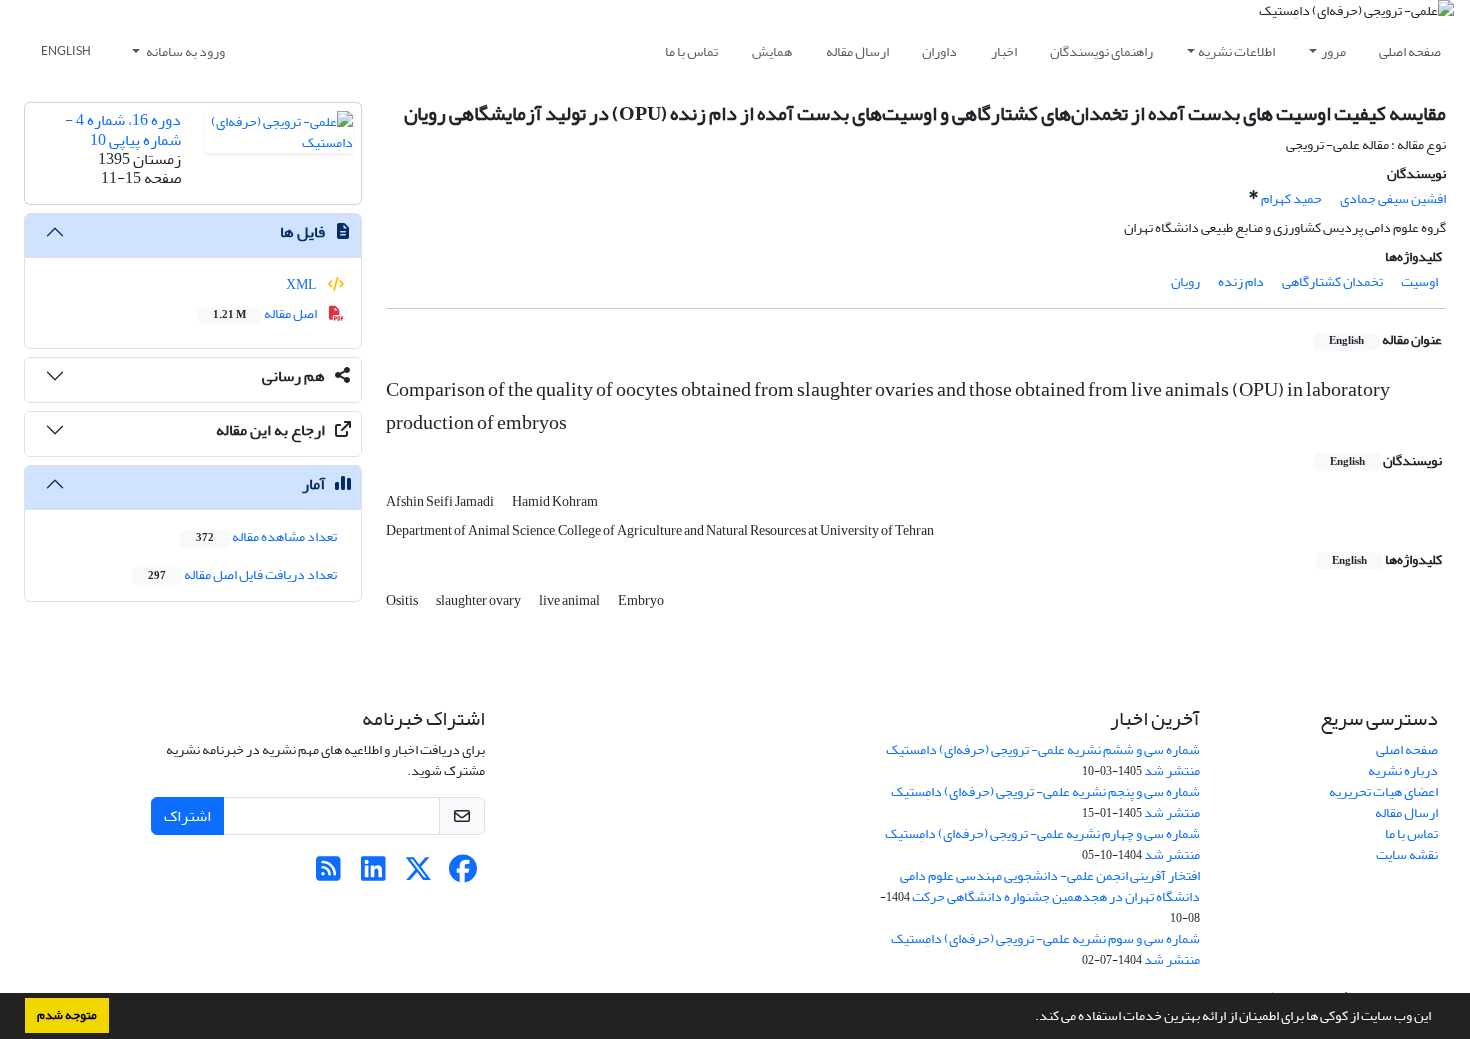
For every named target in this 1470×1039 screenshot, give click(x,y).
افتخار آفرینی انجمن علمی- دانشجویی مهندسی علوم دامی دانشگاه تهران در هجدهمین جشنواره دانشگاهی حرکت (1050, 886)
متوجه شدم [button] (67, 1015)
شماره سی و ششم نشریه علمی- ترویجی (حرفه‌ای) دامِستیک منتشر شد (1043, 760)
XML (302, 284)
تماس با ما (691, 51)
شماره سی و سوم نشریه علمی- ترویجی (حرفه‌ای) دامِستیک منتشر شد (1045, 949)
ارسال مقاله (857, 51)
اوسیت (1419, 281)
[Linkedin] (373, 874)
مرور (1333, 51)
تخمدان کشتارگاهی (1332, 281)
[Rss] (328, 874)
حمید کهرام (1291, 198)
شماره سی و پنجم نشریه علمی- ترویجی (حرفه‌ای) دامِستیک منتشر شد (1045, 802)
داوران (939, 51)
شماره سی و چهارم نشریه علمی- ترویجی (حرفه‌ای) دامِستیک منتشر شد (1042, 844)
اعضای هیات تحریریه (1383, 791)
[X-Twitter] (418, 874)
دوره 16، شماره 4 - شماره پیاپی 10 (123, 129)
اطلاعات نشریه (1236, 51)
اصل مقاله (266, 313)
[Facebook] (463, 874)
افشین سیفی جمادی (1393, 198)
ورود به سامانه (184, 51)
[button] (1030, 1018)
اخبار (1004, 51)
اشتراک (187, 816)
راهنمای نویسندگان (1101, 51)
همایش (772, 51)
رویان (1185, 281)
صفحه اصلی (1410, 51)
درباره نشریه (1403, 770)
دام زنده (1241, 281)
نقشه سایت (1407, 854)
